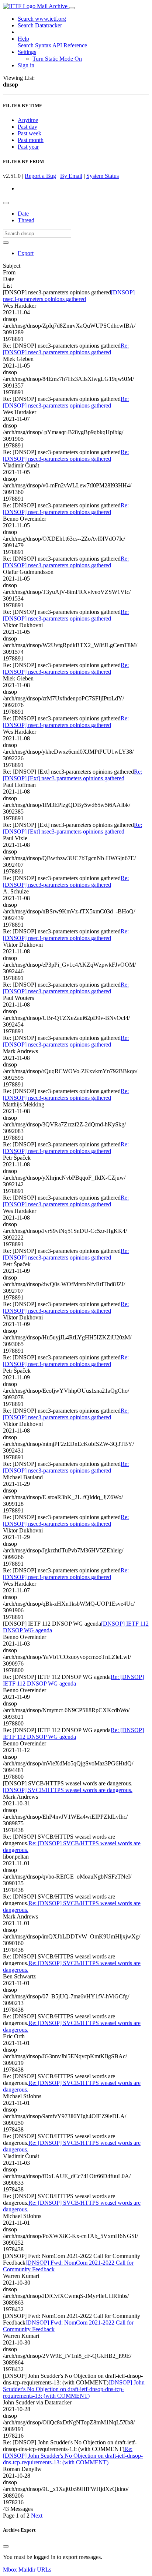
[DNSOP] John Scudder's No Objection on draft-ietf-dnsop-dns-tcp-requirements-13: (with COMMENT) (74, 2389)
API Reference (70, 45)
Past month (31, 140)
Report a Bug (40, 176)
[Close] (6, 2546)
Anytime (28, 120)
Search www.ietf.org (42, 19)
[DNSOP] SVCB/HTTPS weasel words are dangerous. (68, 1790)
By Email (71, 176)
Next (37, 2516)
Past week (30, 133)
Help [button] (23, 39)
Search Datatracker (40, 25)
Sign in (26, 65)
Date (23, 214)
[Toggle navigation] (72, 8)
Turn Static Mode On (57, 59)
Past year (28, 147)
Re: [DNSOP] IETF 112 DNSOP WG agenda (73, 1680)
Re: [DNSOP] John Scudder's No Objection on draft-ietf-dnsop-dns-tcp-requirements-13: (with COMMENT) (73, 2456)
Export (26, 253)
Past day (27, 127)
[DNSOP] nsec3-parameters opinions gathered (69, 296)
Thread (26, 220)
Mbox (10, 2570)
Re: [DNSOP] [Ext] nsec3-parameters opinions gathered (72, 775)
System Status (103, 176)
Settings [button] (27, 52)
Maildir (27, 2570)
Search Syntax (34, 45)
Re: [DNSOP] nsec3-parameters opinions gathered (66, 349)
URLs (44, 2570)
